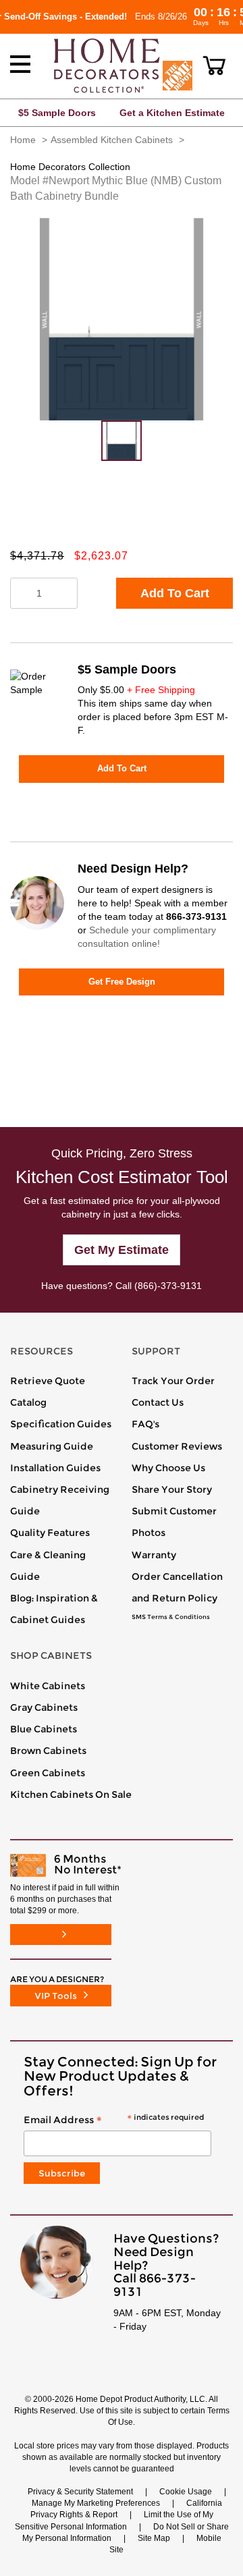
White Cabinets (48, 1686)
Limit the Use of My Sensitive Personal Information (114, 2520)
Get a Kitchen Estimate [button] (172, 113)
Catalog (28, 1402)
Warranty (154, 1555)
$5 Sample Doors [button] (57, 113)
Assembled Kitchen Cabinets (112, 140)
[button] (214, 65)
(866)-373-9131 (168, 1286)
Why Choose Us (168, 1468)
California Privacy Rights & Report (126, 2509)
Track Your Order (173, 1381)
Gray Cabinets (44, 1707)
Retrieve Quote (48, 1381)
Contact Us (158, 1402)
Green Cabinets (48, 1773)
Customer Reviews (177, 1446)
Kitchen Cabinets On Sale (71, 1794)
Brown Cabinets (48, 1751)
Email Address (114, 2120)
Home (23, 140)
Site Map (154, 2538)
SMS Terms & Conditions (171, 1617)
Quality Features (50, 1533)
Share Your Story (172, 1489)
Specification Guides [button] (61, 1424)
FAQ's (145, 1424)
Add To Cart (175, 593)
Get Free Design (122, 982)
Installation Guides (55, 1468)
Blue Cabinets (44, 1729)
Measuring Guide (52, 1446)
